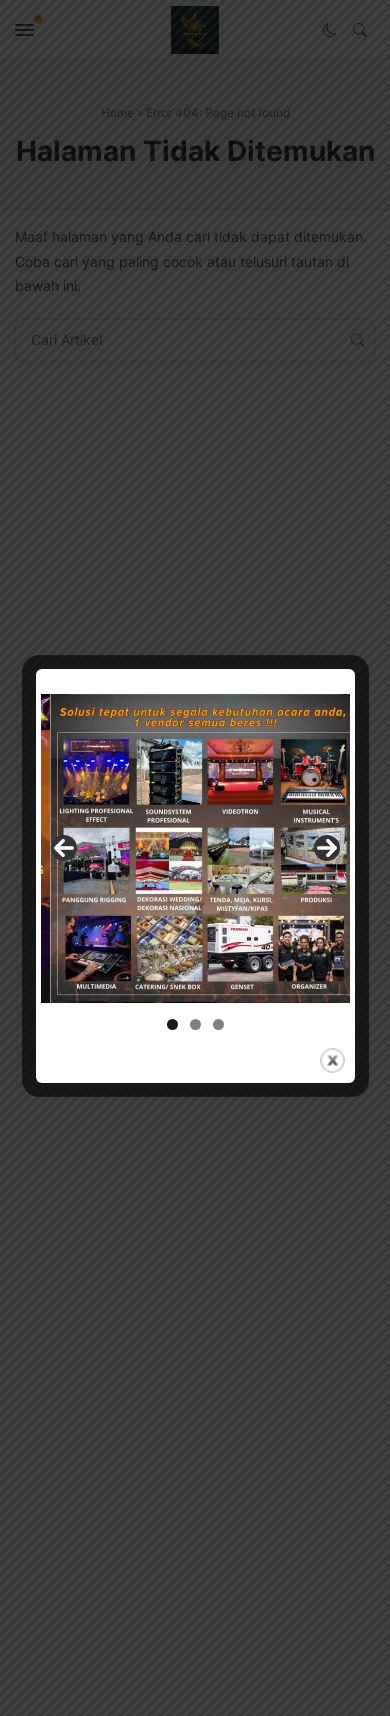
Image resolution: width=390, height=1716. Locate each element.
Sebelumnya (64, 848)
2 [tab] (195, 1024)
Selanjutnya (327, 848)
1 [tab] (172, 1024)
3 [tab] (218, 1024)
